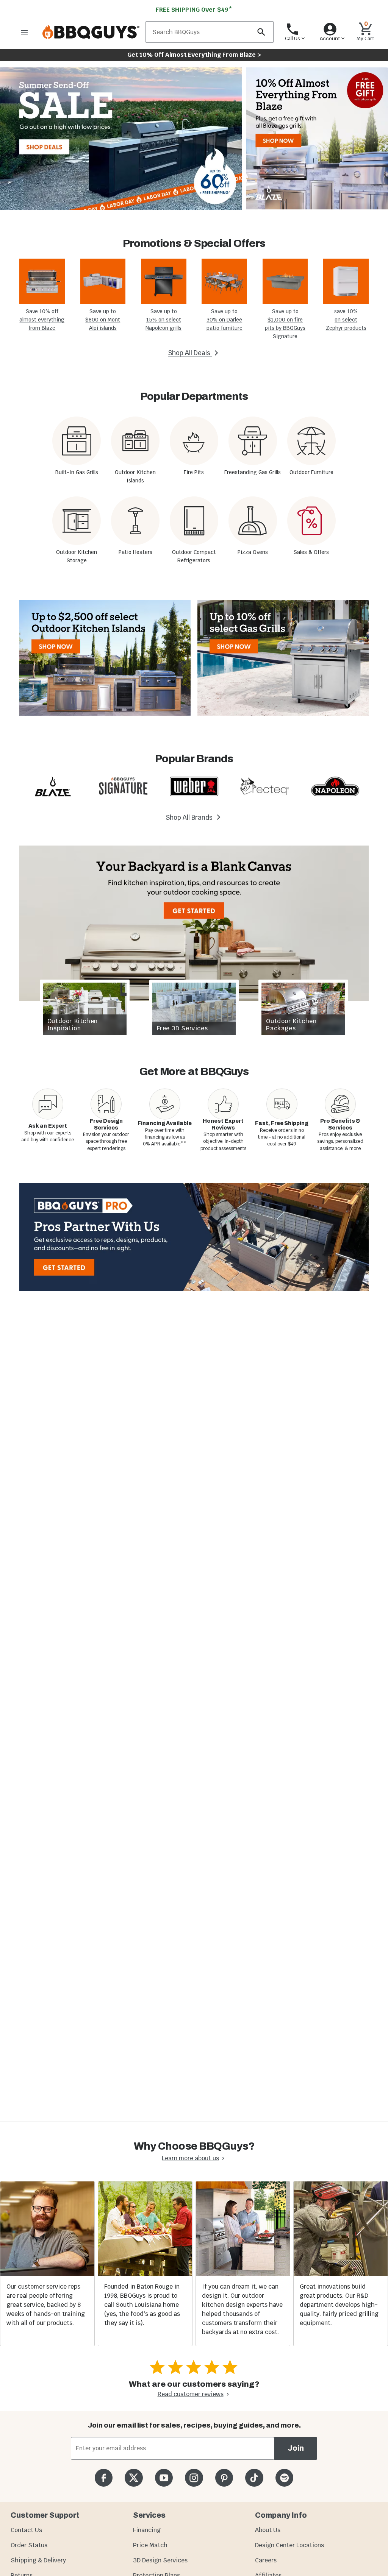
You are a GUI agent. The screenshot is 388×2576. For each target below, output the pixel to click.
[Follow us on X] (134, 2478)
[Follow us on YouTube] (164, 2478)
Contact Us (26, 2530)
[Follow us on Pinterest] (224, 2478)
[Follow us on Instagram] (194, 2478)
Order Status (29, 2545)
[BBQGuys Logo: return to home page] (91, 32)
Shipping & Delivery (38, 2560)
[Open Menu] (24, 32)
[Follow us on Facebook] (104, 2478)
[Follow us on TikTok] (254, 2478)
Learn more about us (190, 2158)
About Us (268, 2530)
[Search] (261, 32)
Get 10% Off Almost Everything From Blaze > (194, 55)
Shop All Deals (190, 353)
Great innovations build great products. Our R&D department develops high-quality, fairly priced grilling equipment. (339, 2305)
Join (296, 2448)
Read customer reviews (191, 2394)
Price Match (150, 2545)
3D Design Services (160, 2560)
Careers (266, 2560)
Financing (147, 2530)
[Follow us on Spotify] (284, 2478)
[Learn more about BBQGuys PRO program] (194, 1237)
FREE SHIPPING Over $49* (194, 10)
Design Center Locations (289, 2545)
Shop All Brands (190, 818)
